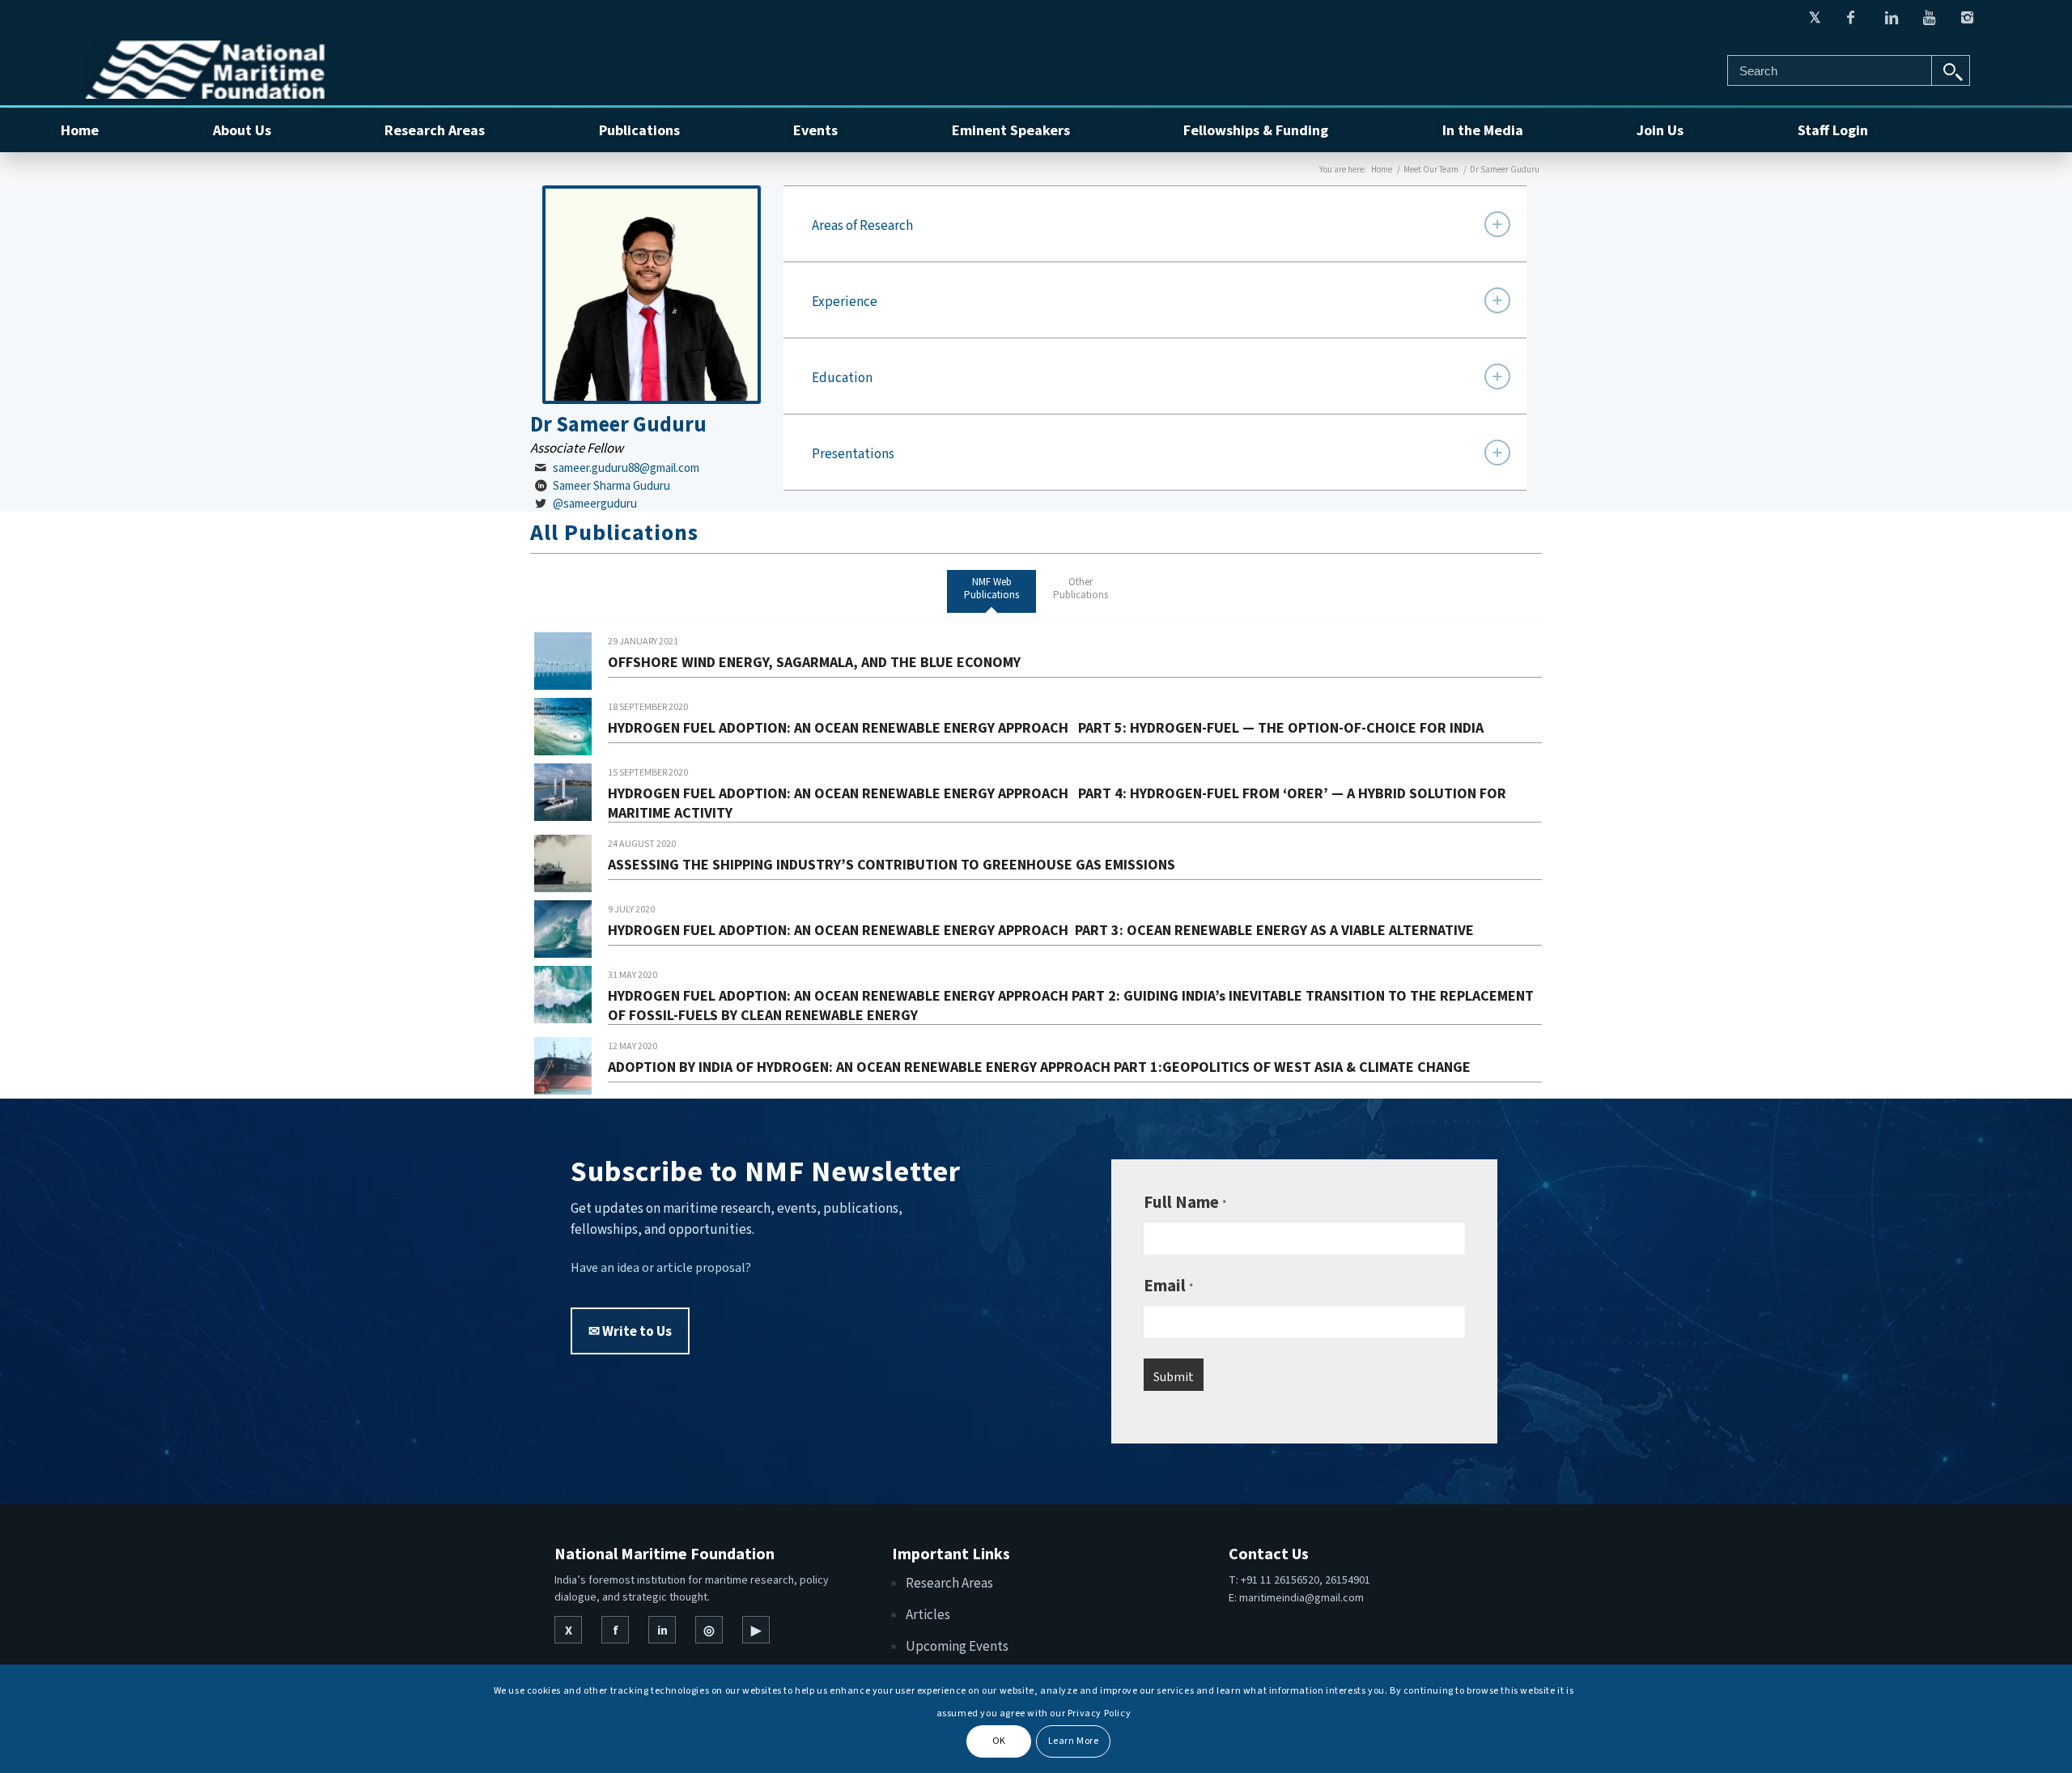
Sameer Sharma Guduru (611, 485)
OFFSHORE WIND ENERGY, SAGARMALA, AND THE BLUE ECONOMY (814, 662)
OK (999, 1741)
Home (1382, 169)
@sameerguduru (595, 503)
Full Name (1185, 1202)
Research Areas (949, 1583)
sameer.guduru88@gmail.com (626, 468)
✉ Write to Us (630, 1331)
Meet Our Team (1431, 169)
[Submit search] (1951, 70)
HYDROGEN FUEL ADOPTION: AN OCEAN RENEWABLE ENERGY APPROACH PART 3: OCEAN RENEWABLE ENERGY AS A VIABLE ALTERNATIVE (1041, 930)
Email (1168, 1285)
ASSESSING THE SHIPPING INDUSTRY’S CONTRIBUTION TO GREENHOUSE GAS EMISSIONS (892, 864)
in (662, 1630)
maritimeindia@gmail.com (1301, 1597)
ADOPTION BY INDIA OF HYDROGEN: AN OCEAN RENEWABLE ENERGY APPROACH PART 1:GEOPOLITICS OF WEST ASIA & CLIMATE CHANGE (1039, 1067)
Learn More (1074, 1741)
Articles (928, 1614)
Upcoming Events (957, 1646)
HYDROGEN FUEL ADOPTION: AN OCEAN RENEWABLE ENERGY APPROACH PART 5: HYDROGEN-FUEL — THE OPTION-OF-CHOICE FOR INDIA (1046, 727)
